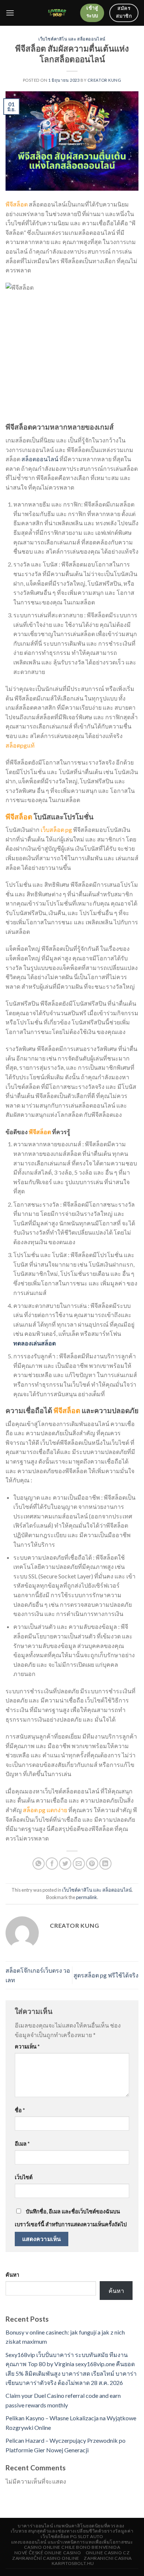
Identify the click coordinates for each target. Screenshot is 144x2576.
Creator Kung (104, 80)
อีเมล (22, 2144)
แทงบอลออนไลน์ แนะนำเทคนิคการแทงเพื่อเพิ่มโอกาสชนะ (72, 2542)
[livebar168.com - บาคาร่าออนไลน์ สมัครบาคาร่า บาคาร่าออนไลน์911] (57, 13)
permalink (87, 1897)
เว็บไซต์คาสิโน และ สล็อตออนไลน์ (72, 39)
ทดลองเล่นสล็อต (35, 1343)
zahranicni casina (108, 2558)
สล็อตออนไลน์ (40, 459)
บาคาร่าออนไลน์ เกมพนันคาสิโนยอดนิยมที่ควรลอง (71, 2526)
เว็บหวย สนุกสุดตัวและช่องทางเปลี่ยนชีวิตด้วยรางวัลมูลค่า (72, 2531)
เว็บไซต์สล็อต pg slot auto (72, 2536)
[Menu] (10, 13)
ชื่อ (20, 2110)
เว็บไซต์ (24, 2177)
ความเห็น (27, 2046)
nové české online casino (48, 2553)
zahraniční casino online (46, 2558)
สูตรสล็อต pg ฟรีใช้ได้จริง (106, 1975)
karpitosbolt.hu (73, 2563)
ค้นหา (12, 2275)
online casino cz (108, 2553)
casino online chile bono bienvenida (72, 2547)
